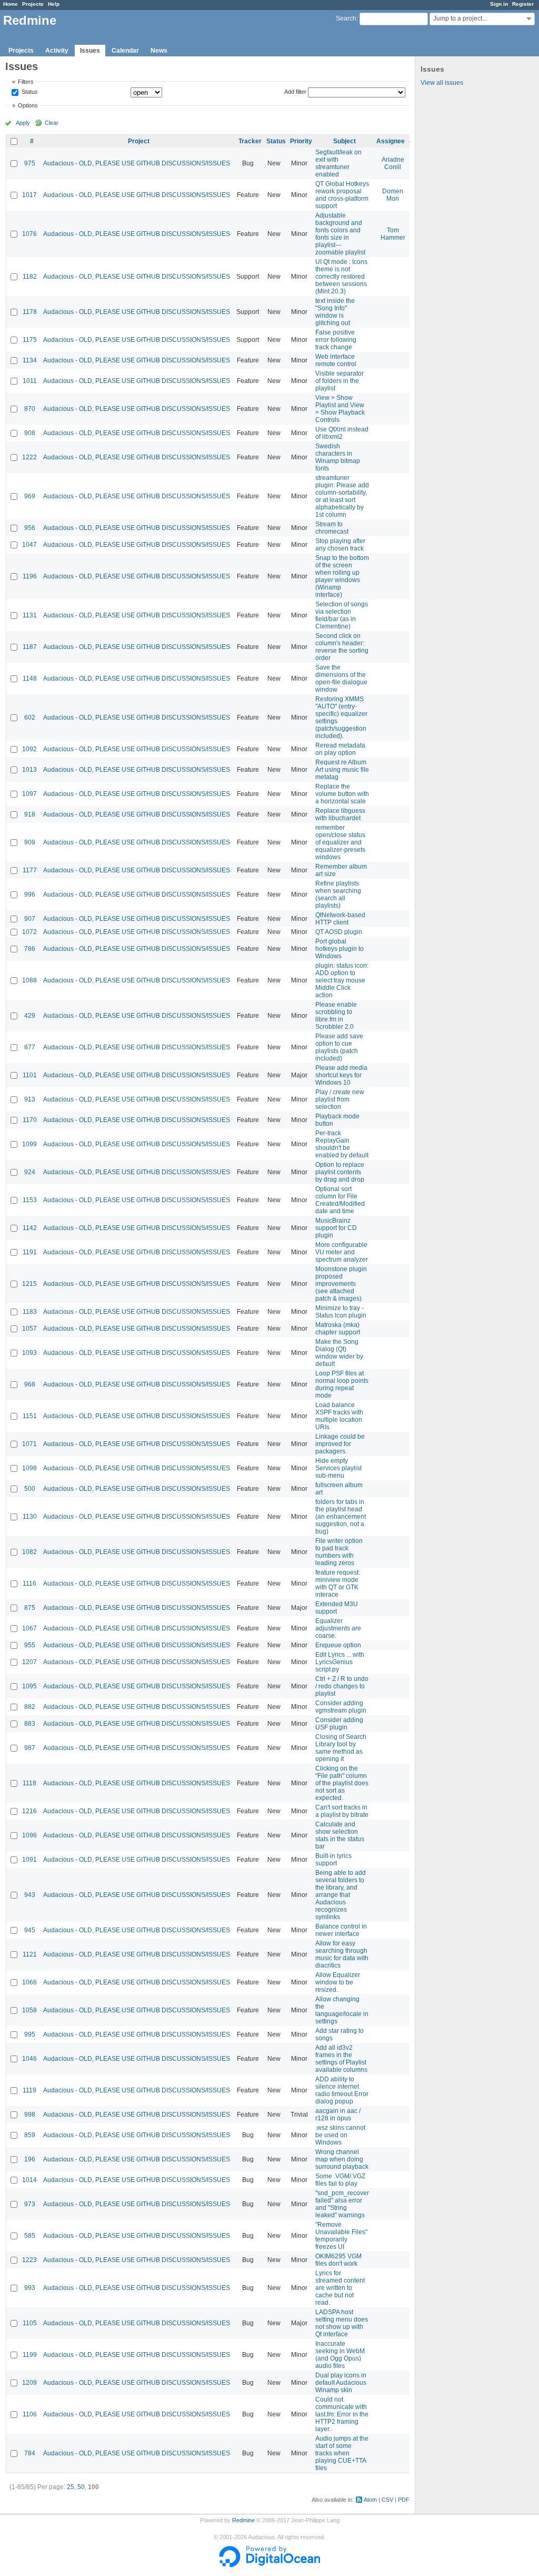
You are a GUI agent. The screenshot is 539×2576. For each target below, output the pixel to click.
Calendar (125, 51)
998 (30, 2115)
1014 (29, 2180)
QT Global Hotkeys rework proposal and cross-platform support (342, 195)
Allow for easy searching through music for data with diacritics (342, 1954)
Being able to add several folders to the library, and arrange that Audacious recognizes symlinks (341, 1895)
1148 (30, 679)
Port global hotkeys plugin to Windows (340, 949)
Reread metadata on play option (340, 749)
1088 (29, 980)
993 (30, 2288)
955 (30, 1645)
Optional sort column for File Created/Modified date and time (340, 1200)
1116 (29, 1584)
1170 (30, 1120)
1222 (29, 457)
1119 (29, 2090)
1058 (29, 2010)
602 (30, 717)
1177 (30, 870)
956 (30, 528)
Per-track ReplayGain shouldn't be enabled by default (342, 1144)
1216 (29, 1811)
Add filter (295, 92)
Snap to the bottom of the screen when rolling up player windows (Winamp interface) (342, 576)
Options (28, 105)
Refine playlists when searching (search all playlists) (338, 894)
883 (30, 1724)
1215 (29, 1284)
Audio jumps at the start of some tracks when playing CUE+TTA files (342, 2453)
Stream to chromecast (332, 528)
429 (30, 1016)
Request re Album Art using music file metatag (342, 770)
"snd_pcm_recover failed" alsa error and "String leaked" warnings (342, 2204)
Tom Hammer (393, 234)
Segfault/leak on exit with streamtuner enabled (338, 163)
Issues (90, 51)
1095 (29, 1686)
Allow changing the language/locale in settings (342, 2010)
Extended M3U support (337, 1608)
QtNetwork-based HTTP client (340, 919)
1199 (30, 2355)
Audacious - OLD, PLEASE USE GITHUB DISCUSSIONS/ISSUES (137, 163)
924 (30, 1172)
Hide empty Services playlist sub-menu (338, 1468)
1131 (30, 615)
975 (30, 163)
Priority (301, 141)
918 (30, 814)
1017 (29, 195)
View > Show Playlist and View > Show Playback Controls (340, 409)
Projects (33, 4)
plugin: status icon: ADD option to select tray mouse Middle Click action (342, 980)
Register (523, 4)
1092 (29, 749)
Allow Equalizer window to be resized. (338, 1982)
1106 (30, 2414)
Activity (57, 51)
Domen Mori (393, 195)
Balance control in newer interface (341, 1930)
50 (81, 2487)
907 (30, 919)
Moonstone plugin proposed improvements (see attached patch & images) (341, 1284)
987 (30, 1748)
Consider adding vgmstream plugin (341, 1707)
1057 (29, 1329)
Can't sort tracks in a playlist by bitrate (342, 1811)
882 (30, 1707)
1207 (29, 1662)
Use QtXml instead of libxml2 (342, 433)
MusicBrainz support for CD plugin (336, 1228)
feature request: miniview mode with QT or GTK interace (338, 1584)
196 (30, 2159)
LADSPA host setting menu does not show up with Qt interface (342, 2323)
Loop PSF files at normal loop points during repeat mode (342, 1384)
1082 (29, 1552)
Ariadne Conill (393, 163)
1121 (30, 1954)
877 (30, 1047)
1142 (30, 1228)
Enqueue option (338, 1645)
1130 (30, 1517)
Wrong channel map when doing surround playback (342, 2159)
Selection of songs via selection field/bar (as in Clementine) (342, 615)
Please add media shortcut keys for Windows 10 (341, 1075)
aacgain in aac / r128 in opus (338, 2115)
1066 (29, 1982)
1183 (30, 1312)
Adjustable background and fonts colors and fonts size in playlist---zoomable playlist (340, 234)
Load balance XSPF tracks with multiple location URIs (339, 1416)
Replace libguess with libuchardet (340, 814)
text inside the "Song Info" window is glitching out (335, 312)
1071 (29, 1444)
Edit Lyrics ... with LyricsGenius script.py (340, 1662)
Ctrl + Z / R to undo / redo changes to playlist (342, 1686)
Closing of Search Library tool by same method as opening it (341, 1748)
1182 (30, 277)
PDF (404, 2500)
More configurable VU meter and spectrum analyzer (342, 1252)
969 (30, 496)
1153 (30, 1200)
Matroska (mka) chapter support (338, 1329)
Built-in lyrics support (333, 1860)
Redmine (243, 2520)
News (159, 51)
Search (346, 18)
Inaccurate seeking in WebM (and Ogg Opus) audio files (340, 2355)
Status (29, 92)
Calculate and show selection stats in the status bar (340, 1835)
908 (30, 433)
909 (30, 842)
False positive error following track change (336, 340)
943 (30, 1895)
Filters (26, 82)
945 (30, 1930)
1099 (29, 1144)
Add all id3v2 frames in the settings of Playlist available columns (341, 2059)
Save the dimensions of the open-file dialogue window (341, 679)
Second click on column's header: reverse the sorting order (342, 647)
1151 (30, 1416)
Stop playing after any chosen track (340, 545)
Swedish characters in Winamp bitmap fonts (338, 457)
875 (30, 1608)
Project (139, 141)
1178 (30, 312)
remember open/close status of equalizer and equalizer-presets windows (340, 842)
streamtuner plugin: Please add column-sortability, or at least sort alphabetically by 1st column (342, 496)
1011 (30, 381)
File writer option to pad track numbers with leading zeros (339, 1552)
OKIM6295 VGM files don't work (338, 2260)
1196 (30, 576)
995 (30, 2034)
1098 (29, 1468)
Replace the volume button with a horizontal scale (342, 794)
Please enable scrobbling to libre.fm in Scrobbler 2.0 (336, 1016)
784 (30, 2453)
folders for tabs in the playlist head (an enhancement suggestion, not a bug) (341, 1517)
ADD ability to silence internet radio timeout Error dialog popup (342, 2090)
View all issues (442, 83)
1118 (29, 1783)
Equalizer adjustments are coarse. (338, 1628)
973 (30, 2204)
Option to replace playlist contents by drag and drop (340, 1172)
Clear (52, 123)
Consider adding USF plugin (339, 1724)
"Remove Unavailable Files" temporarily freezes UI (341, 2236)
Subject (345, 141)
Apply (23, 123)
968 (30, 1384)
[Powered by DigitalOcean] (269, 2565)
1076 (29, 234)
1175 (30, 340)
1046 (29, 2059)
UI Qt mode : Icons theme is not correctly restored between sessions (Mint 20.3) (341, 277)
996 (30, 894)
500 (30, 1489)
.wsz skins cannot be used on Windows (340, 2135)
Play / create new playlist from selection (340, 1099)
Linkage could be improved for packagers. (340, 1444)
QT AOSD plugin (339, 932)
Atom (370, 2500)
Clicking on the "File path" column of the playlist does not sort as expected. (342, 1783)
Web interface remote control (336, 360)
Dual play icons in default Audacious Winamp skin (341, 2383)
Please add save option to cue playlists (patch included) (339, 1047)
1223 (29, 2260)
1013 (29, 770)
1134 (30, 360)
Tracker (250, 141)
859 (30, 2135)
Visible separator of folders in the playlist (340, 381)
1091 (29, 1860)
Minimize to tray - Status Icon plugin (341, 1312)
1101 (30, 1075)
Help (54, 4)
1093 (29, 1353)
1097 (29, 794)
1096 (29, 1835)
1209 (29, 2383)
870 (30, 409)
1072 (29, 932)
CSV (387, 2500)
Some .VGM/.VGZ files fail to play (340, 2180)
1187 (30, 647)
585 (30, 2236)
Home (11, 4)
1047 (29, 545)
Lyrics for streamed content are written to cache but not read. (340, 2288)
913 (30, 1099)
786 (30, 949)
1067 (29, 1628)
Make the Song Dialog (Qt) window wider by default (339, 1353)
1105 (30, 2323)
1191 (30, 1252)
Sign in (499, 4)
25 (71, 2487)
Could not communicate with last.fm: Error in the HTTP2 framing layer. (342, 2414)
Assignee (391, 141)
